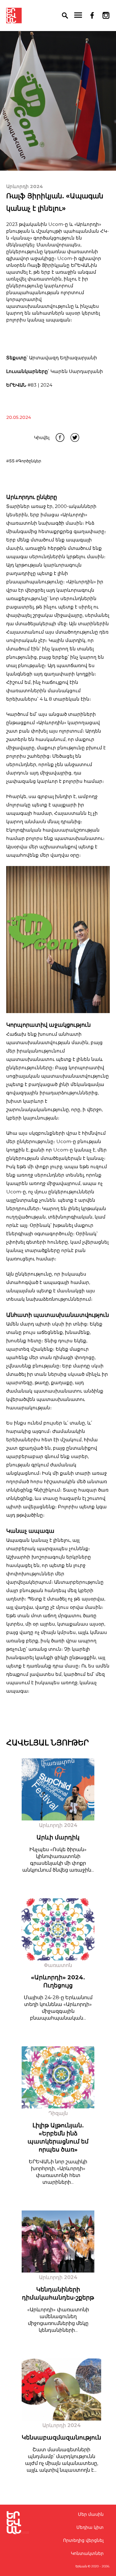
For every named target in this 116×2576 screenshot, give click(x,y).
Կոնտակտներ (87, 2553)
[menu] (78, 16)
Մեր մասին (91, 2514)
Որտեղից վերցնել (83, 2540)
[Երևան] (14, 16)
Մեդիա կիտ (90, 2527)
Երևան (81, 2566)
